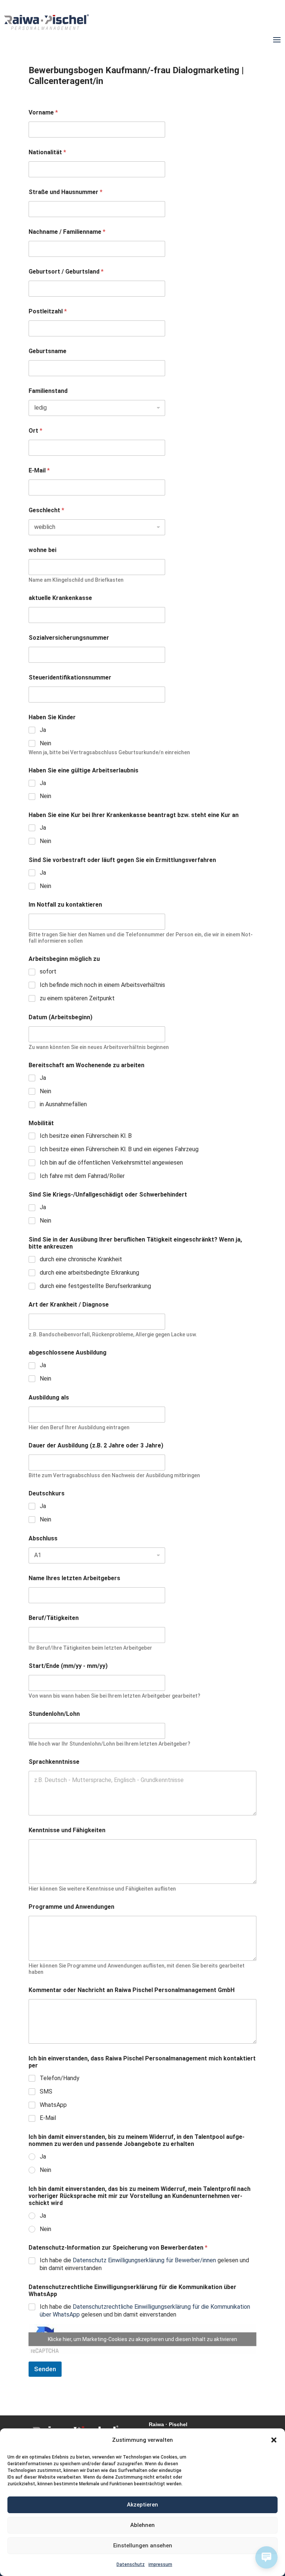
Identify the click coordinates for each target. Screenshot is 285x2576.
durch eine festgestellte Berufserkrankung (95, 1286)
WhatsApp (53, 2105)
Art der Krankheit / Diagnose (69, 1305)
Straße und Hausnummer (65, 192)
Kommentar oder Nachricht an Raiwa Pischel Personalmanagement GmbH (132, 1990)
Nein (45, 743)
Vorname (43, 112)
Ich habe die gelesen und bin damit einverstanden (144, 2264)
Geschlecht (46, 510)
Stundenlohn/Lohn (54, 1714)
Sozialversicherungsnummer (69, 638)
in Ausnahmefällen (63, 1104)
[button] (274, 2440)
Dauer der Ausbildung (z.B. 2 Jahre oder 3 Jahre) (96, 1445)
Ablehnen (142, 2525)
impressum (160, 2564)
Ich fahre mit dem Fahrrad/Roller (82, 1176)
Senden (45, 2369)
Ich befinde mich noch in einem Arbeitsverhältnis (102, 985)
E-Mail (39, 470)
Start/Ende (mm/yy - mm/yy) (68, 1666)
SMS (46, 2091)
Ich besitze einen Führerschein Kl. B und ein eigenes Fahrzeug (119, 1149)
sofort (48, 971)
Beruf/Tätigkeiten (54, 1618)
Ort (35, 431)
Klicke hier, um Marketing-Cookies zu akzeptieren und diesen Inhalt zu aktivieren (142, 2339)
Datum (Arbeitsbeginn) (60, 1017)
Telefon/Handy (60, 2078)
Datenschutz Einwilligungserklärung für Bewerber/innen (144, 2260)
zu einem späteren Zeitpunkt (77, 998)
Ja (43, 730)
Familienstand (48, 391)
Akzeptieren (142, 2505)
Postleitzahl (48, 311)
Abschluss (43, 1538)
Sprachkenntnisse (54, 1762)
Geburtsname (47, 351)
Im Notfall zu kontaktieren (65, 905)
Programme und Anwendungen (71, 1907)
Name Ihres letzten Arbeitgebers (74, 1578)
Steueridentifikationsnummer (70, 677)
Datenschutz (131, 2564)
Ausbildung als (49, 1397)
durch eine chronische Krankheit (81, 1259)
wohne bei (42, 550)
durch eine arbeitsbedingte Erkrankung (89, 1273)
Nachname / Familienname (67, 232)
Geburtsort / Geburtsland (66, 272)
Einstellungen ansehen (143, 2546)
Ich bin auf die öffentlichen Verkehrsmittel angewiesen (111, 1163)
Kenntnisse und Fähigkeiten (67, 1830)
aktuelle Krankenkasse (60, 598)
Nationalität (47, 152)
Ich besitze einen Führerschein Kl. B (86, 1136)
